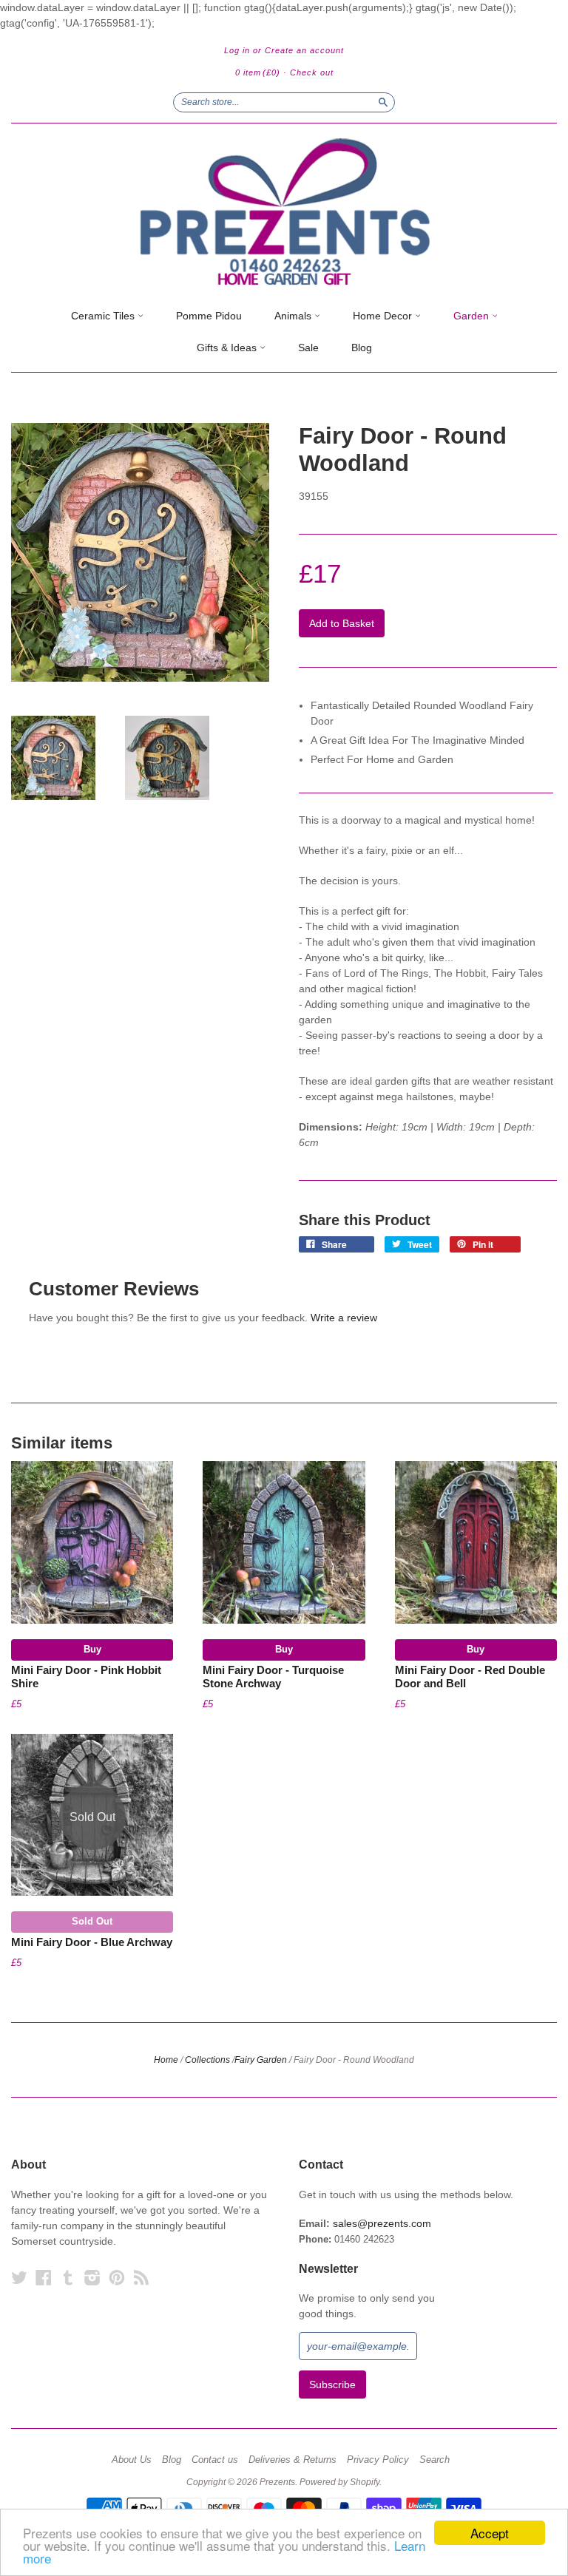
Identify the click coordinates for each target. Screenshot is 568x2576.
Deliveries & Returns (293, 2460)
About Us (132, 2460)
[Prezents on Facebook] (44, 2278)
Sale (308, 348)
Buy (92, 1649)
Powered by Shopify (339, 2482)
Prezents (277, 2482)
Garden (473, 316)
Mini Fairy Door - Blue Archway (92, 1942)
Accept (490, 2533)
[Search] (383, 102)
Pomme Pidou (209, 316)
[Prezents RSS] (141, 2278)
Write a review (344, 1318)
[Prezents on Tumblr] (68, 2278)
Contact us (215, 2460)
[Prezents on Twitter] (19, 2278)
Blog (362, 348)
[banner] (284, 212)
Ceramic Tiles (104, 316)
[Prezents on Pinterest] (117, 2278)
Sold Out (92, 1921)
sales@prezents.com (382, 2223)
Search (435, 2460)
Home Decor (384, 316)
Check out (312, 72)
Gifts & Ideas (228, 348)
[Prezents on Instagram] (92, 2278)
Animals (294, 316)
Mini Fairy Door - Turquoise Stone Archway (273, 1677)
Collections (207, 2060)
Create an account (304, 50)
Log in (237, 50)
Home (166, 2060)
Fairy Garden (261, 2060)
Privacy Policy (378, 2460)
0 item (258, 72)
